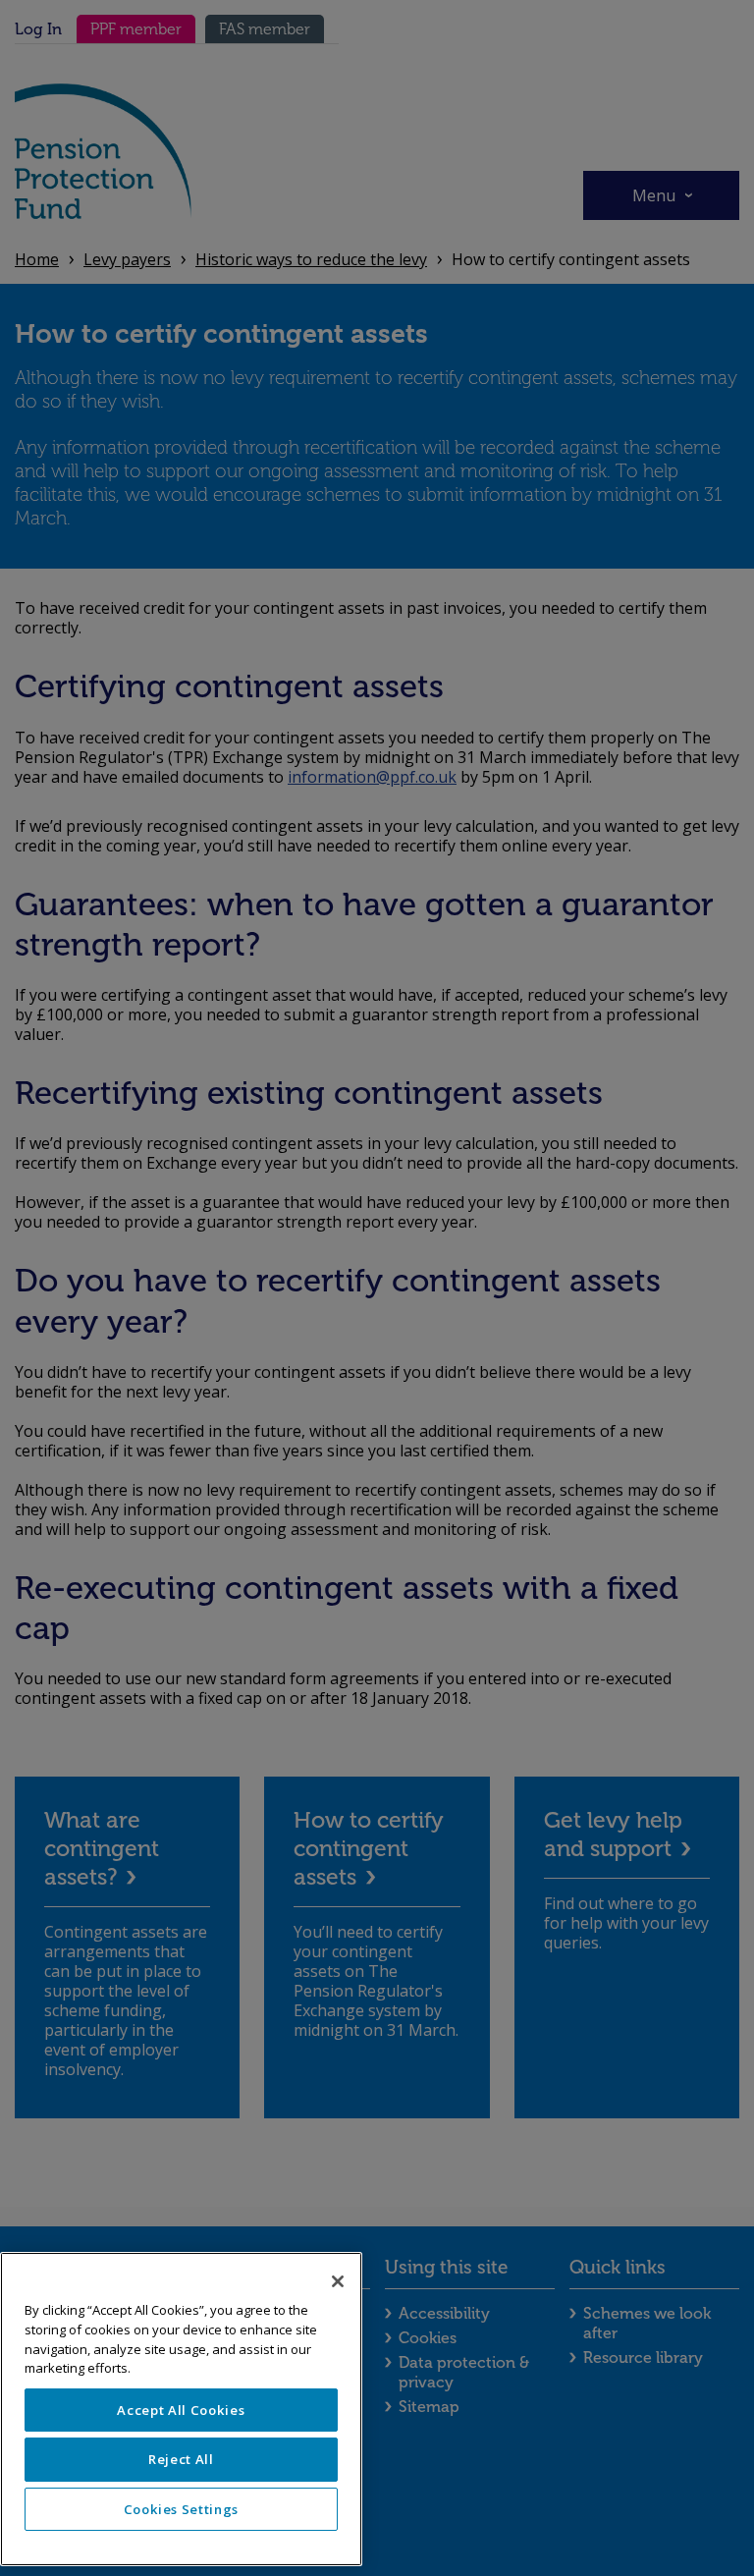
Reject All (181, 2459)
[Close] (338, 2281)
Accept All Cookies (181, 2410)
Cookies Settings (182, 2509)
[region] (181, 2409)
